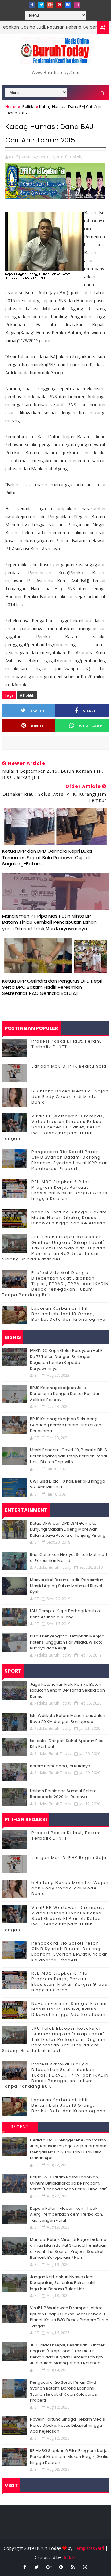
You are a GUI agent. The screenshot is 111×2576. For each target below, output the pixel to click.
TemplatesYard (89, 2548)
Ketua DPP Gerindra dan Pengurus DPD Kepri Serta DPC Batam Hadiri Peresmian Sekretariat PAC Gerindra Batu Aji (52, 987)
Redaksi (70, 2557)
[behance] (68, 5)
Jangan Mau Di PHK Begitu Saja (69, 1066)
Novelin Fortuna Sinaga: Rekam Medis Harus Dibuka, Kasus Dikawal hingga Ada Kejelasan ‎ (69, 1218)
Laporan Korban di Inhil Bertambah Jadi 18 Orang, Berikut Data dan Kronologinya (69, 1314)
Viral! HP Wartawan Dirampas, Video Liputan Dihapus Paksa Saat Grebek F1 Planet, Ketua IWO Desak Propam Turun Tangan (53, 1127)
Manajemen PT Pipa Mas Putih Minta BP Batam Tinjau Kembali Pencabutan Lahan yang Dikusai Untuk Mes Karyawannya (49, 922)
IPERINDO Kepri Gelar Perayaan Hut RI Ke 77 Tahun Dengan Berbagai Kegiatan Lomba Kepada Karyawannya (67, 1360)
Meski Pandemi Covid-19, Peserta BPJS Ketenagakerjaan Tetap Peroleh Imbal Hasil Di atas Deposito (68, 1456)
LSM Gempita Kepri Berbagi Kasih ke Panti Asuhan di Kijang (66, 1614)
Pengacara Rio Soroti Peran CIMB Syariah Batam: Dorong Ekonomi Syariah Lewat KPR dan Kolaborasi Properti (70, 1160)
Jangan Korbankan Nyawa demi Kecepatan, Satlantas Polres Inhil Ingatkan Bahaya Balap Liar (63, 2283)
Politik (28, 106)
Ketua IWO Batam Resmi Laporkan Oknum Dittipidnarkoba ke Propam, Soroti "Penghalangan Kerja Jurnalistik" (69, 2183)
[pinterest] (59, 5)
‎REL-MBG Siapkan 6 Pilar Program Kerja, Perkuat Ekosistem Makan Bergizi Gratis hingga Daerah (69, 1190)
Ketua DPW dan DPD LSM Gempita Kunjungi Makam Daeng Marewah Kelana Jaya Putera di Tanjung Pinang (68, 1529)
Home (11, 106)
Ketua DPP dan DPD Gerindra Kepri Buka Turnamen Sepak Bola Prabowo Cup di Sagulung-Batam (47, 857)
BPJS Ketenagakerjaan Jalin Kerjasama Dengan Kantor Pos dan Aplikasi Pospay (65, 1394)
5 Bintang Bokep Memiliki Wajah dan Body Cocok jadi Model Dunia (70, 1097)
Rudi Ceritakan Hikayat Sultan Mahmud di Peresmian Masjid (68, 1558)
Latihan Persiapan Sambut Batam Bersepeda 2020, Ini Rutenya (63, 1794)
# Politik (27, 695)
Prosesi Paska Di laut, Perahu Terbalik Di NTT (67, 1044)
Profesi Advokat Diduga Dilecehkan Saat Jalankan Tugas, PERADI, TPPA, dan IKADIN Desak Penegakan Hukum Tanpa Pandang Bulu (55, 1284)
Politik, (76, 157)
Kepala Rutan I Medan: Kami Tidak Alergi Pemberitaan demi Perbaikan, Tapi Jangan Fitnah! (66, 2214)
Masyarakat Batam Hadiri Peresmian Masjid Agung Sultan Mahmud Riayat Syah (67, 1586)
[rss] (73, 2567)
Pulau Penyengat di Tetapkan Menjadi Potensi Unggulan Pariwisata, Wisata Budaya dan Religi (68, 1642)
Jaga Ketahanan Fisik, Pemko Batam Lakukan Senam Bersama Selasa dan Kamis (67, 1690)
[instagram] (77, 5)
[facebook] (32, 5)
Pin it (37, 726)
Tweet (38, 711)
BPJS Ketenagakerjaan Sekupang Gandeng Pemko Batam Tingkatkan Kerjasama (66, 1425)
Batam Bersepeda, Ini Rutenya (60, 1766)
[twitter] (41, 5)
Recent (20, 2127)
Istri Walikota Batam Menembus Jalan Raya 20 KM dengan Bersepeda (68, 1719)
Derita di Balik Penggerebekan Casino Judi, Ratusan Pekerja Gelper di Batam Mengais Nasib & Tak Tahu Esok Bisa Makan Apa (68, 2149)
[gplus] (50, 5)
